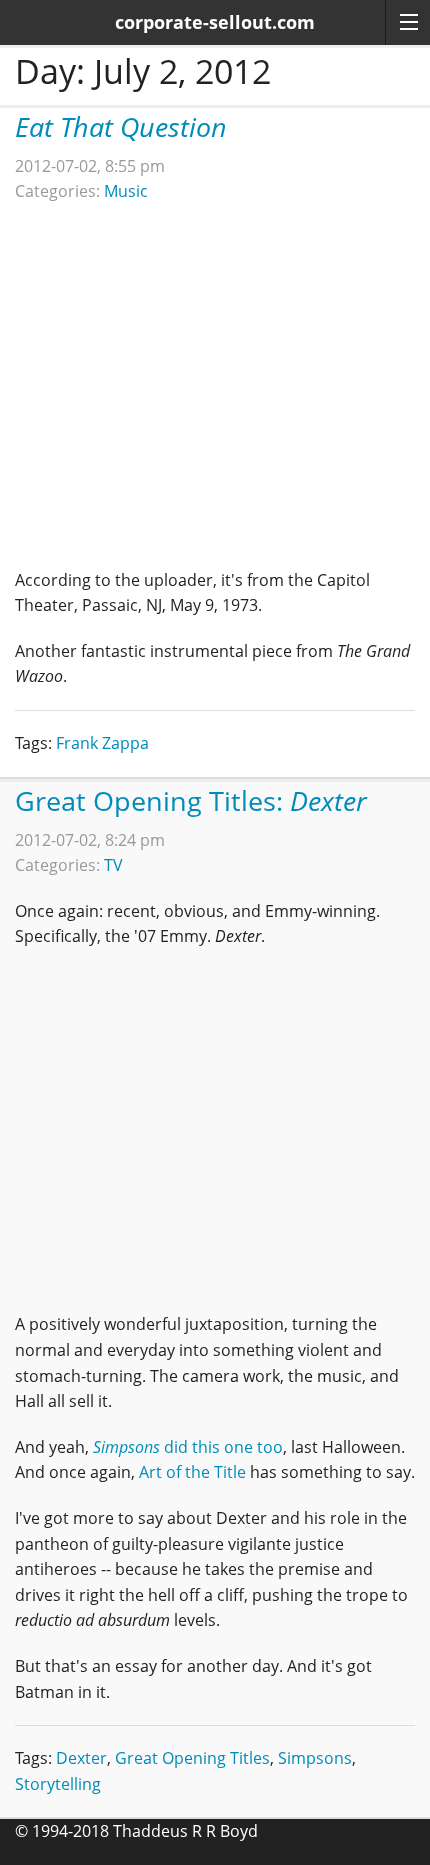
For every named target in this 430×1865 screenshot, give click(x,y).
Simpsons (315, 1758)
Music (126, 191)
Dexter (81, 1758)
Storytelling (58, 1784)
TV (113, 865)
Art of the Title (192, 1472)
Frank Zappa (102, 743)
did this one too (188, 1447)
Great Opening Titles (192, 1758)
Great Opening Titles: (191, 800)
